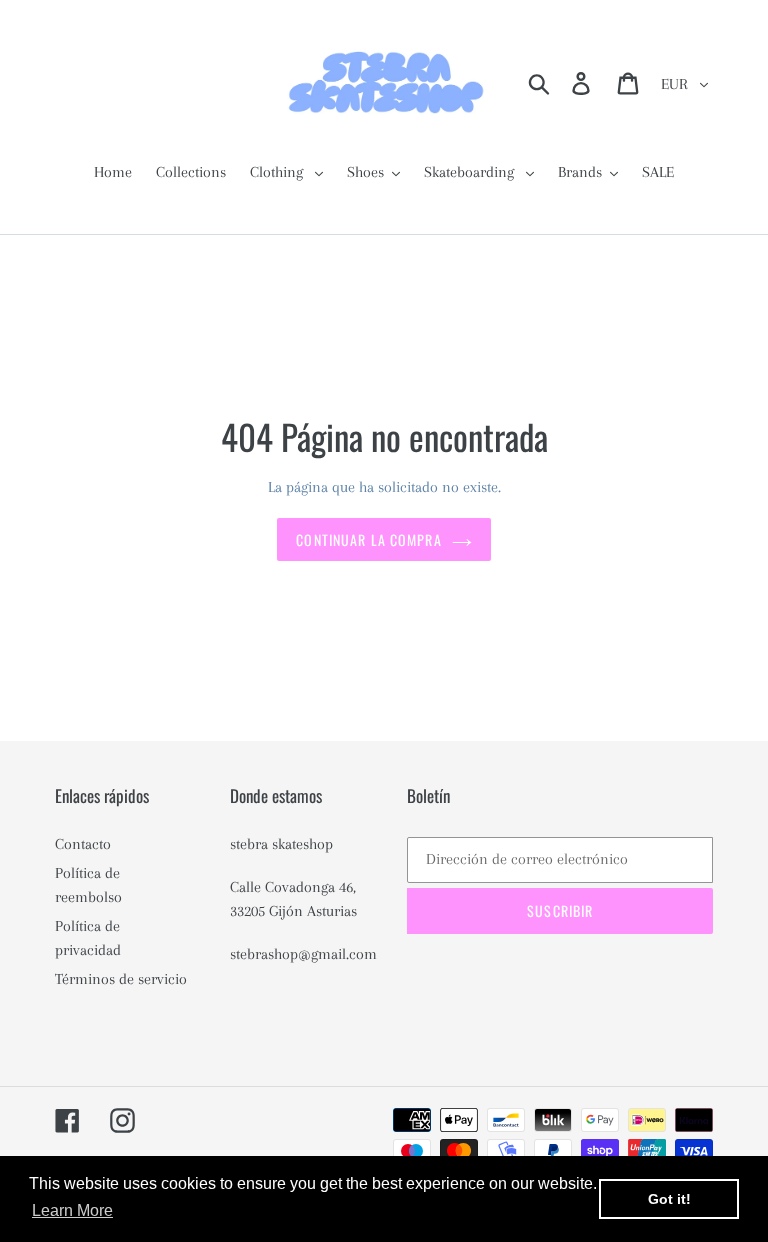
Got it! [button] (669, 1199)
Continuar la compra (368, 539)
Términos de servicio (121, 979)
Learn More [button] (72, 1210)
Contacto (83, 844)
